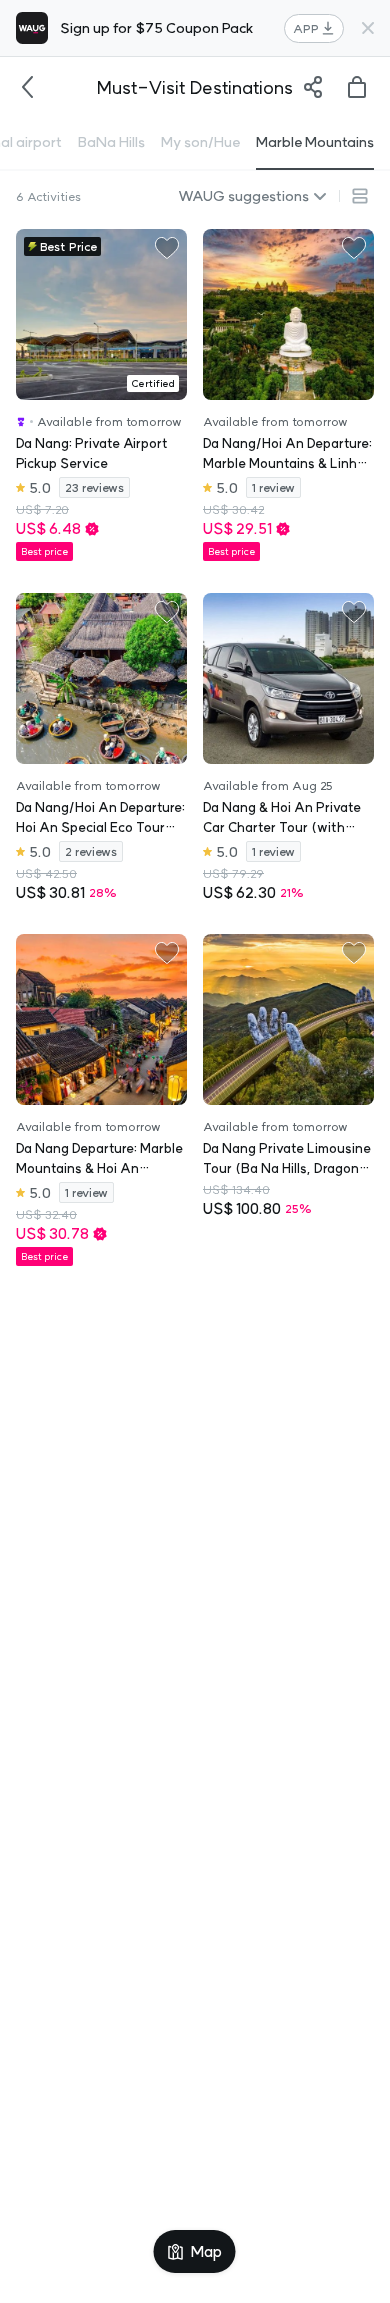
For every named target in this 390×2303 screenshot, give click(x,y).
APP (306, 28)
